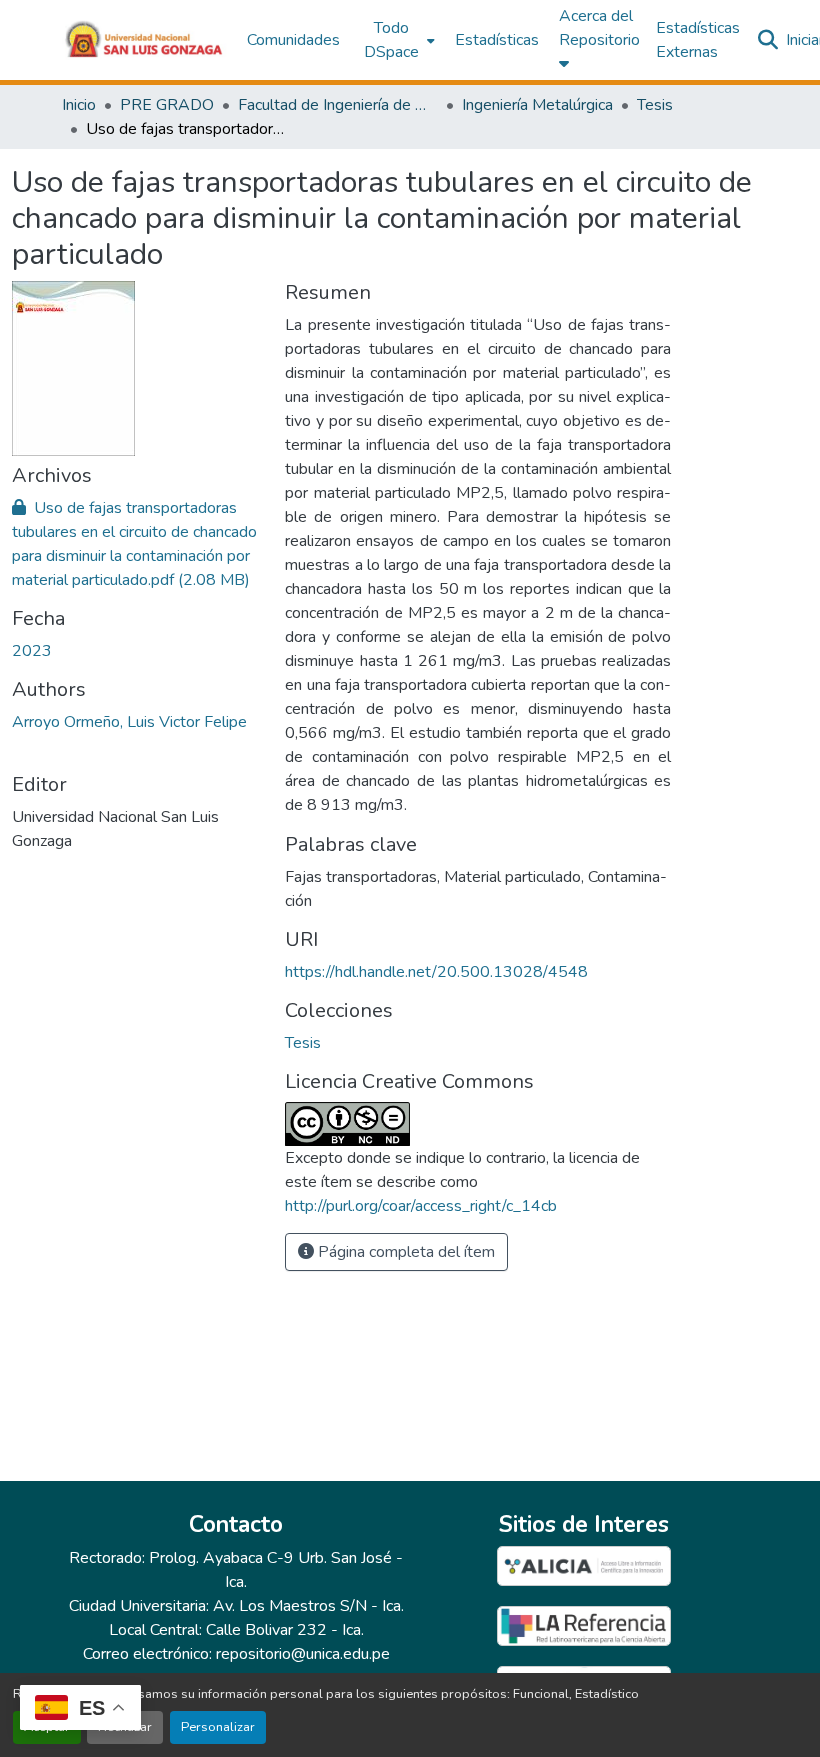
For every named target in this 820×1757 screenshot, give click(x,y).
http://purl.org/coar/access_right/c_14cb (421, 1206)
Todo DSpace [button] (391, 40)
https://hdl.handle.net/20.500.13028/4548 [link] (436, 972)
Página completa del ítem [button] (404, 1252)
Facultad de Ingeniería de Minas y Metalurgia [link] (338, 105)
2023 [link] (32, 651)
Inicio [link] (79, 105)
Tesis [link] (655, 105)
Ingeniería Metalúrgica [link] (537, 105)
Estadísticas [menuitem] (497, 40)
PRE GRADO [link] (167, 105)
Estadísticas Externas (698, 40)
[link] (136, 544)
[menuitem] (397, 40)
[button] (144, 40)
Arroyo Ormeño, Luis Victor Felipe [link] (129, 722)
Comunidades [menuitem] (293, 40)
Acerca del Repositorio (599, 28)
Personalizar (218, 1727)
